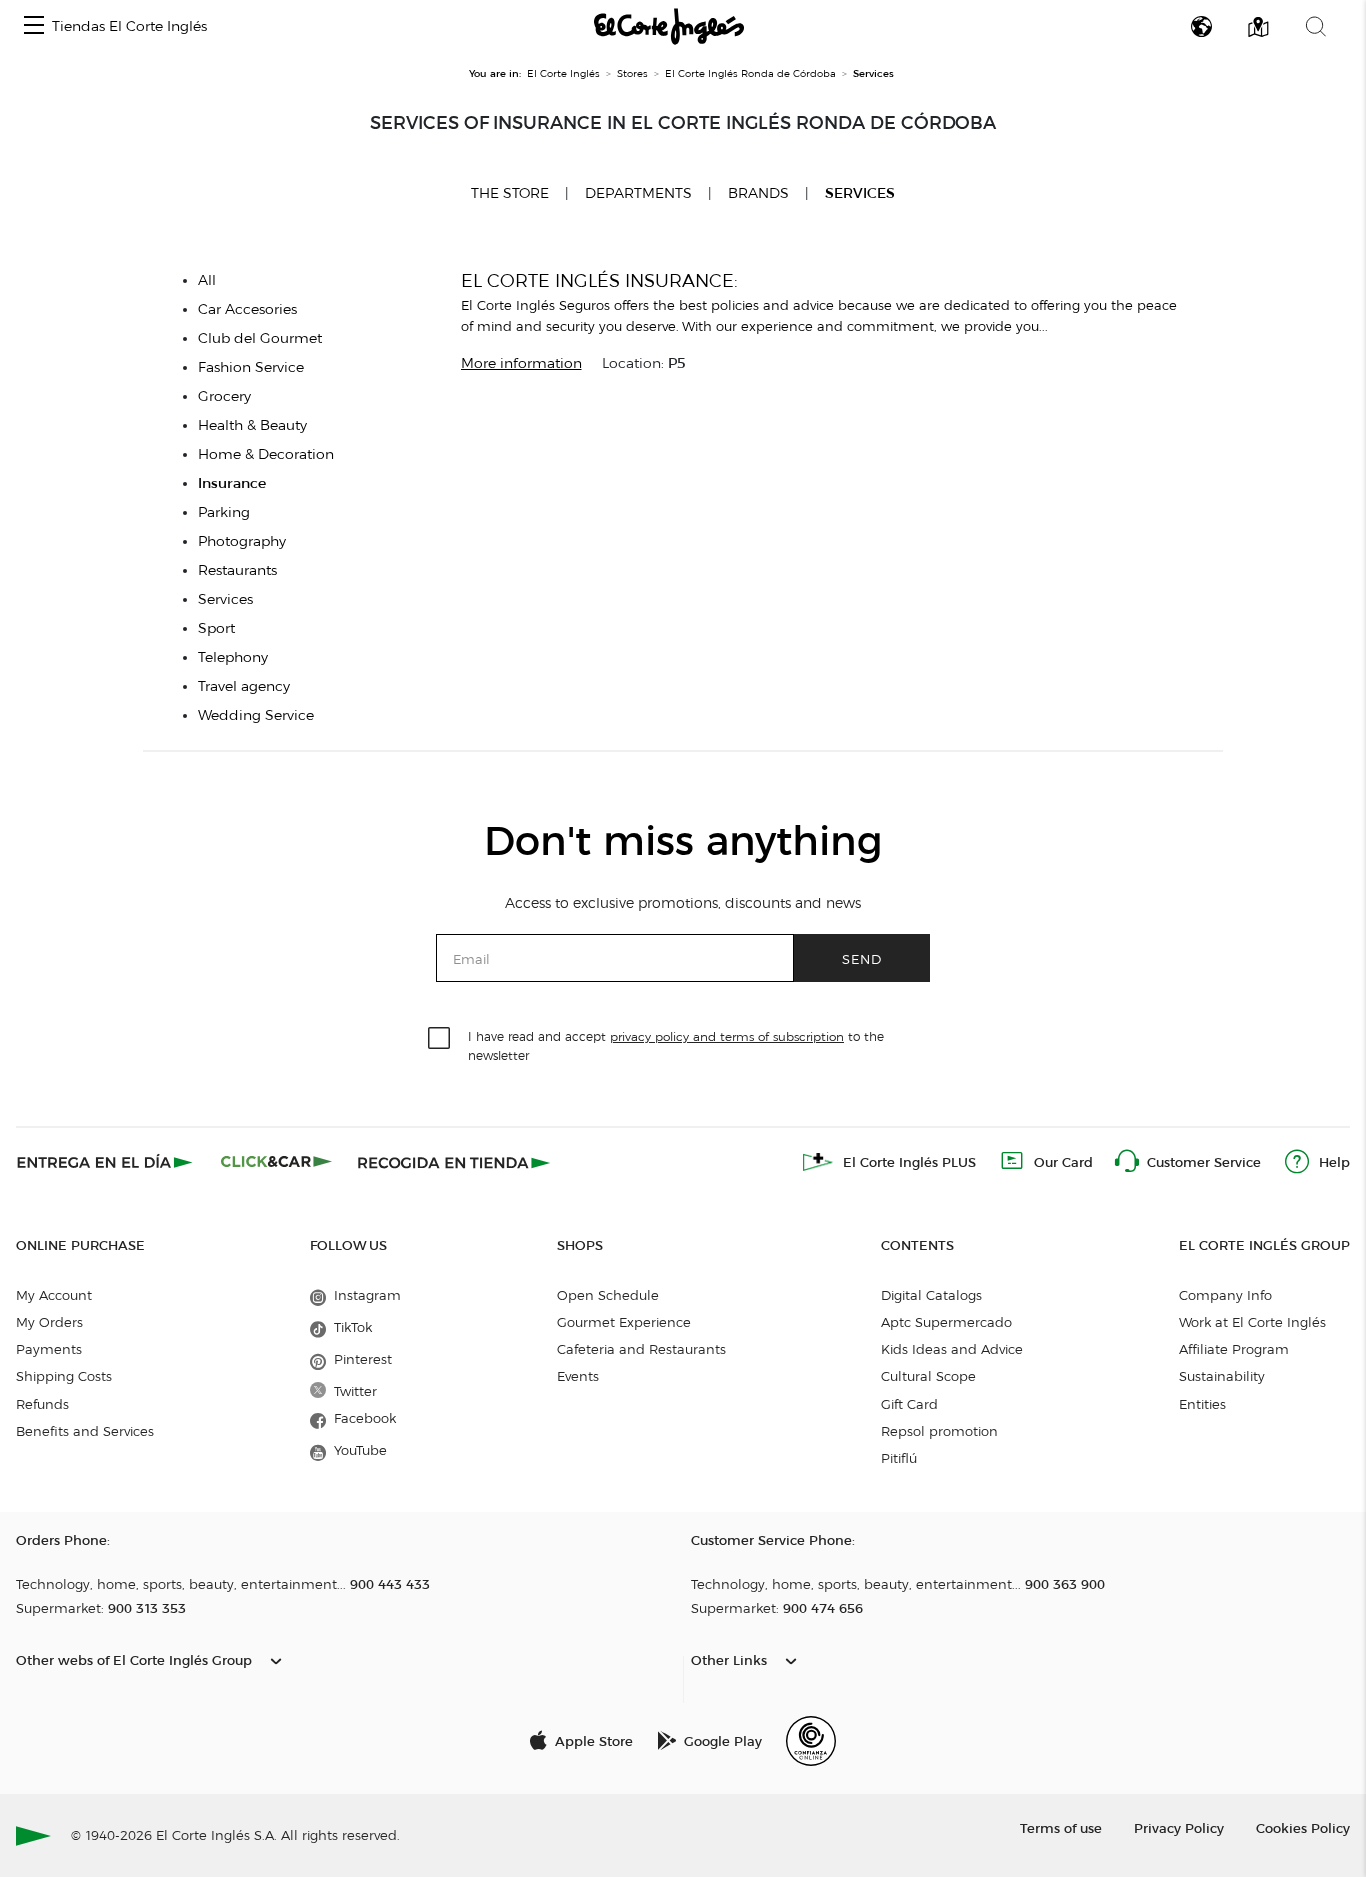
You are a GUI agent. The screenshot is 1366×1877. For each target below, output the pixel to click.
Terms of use (1061, 1827)
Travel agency (244, 686)
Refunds (42, 1404)
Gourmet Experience (624, 1322)
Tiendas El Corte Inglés (129, 26)
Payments (49, 1349)
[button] (34, 26)
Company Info (1225, 1295)
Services (860, 193)
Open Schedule (608, 1295)
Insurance (232, 483)
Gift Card (909, 1404)
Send (862, 958)
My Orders (49, 1322)
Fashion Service (251, 367)
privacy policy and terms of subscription (727, 1036)
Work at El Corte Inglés (1252, 1322)
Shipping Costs (64, 1376)
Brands (758, 193)
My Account (54, 1295)
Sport (216, 628)
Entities (1202, 1404)
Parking (224, 512)
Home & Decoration (266, 454)
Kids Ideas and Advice (952, 1349)
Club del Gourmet (260, 338)
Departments (638, 193)
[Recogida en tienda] (454, 1162)
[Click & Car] (276, 1162)
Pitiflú (899, 1458)
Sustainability (1222, 1376)
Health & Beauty (252, 425)
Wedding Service (256, 715)
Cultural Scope (928, 1376)
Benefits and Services (85, 1431)
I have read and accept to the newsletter (676, 1045)
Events (578, 1376)
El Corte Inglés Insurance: (599, 280)
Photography (242, 541)
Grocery (224, 396)
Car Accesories (247, 309)
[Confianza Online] (811, 1741)
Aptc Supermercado (946, 1322)
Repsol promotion (939, 1431)
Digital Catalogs (931, 1295)
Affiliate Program (1234, 1349)
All (207, 280)
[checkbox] (440, 1039)
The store (510, 193)
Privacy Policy (1179, 1827)
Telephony (233, 657)
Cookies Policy (1303, 1827)
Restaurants (237, 570)
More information (521, 363)
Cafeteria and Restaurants (641, 1349)
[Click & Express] (106, 1162)
